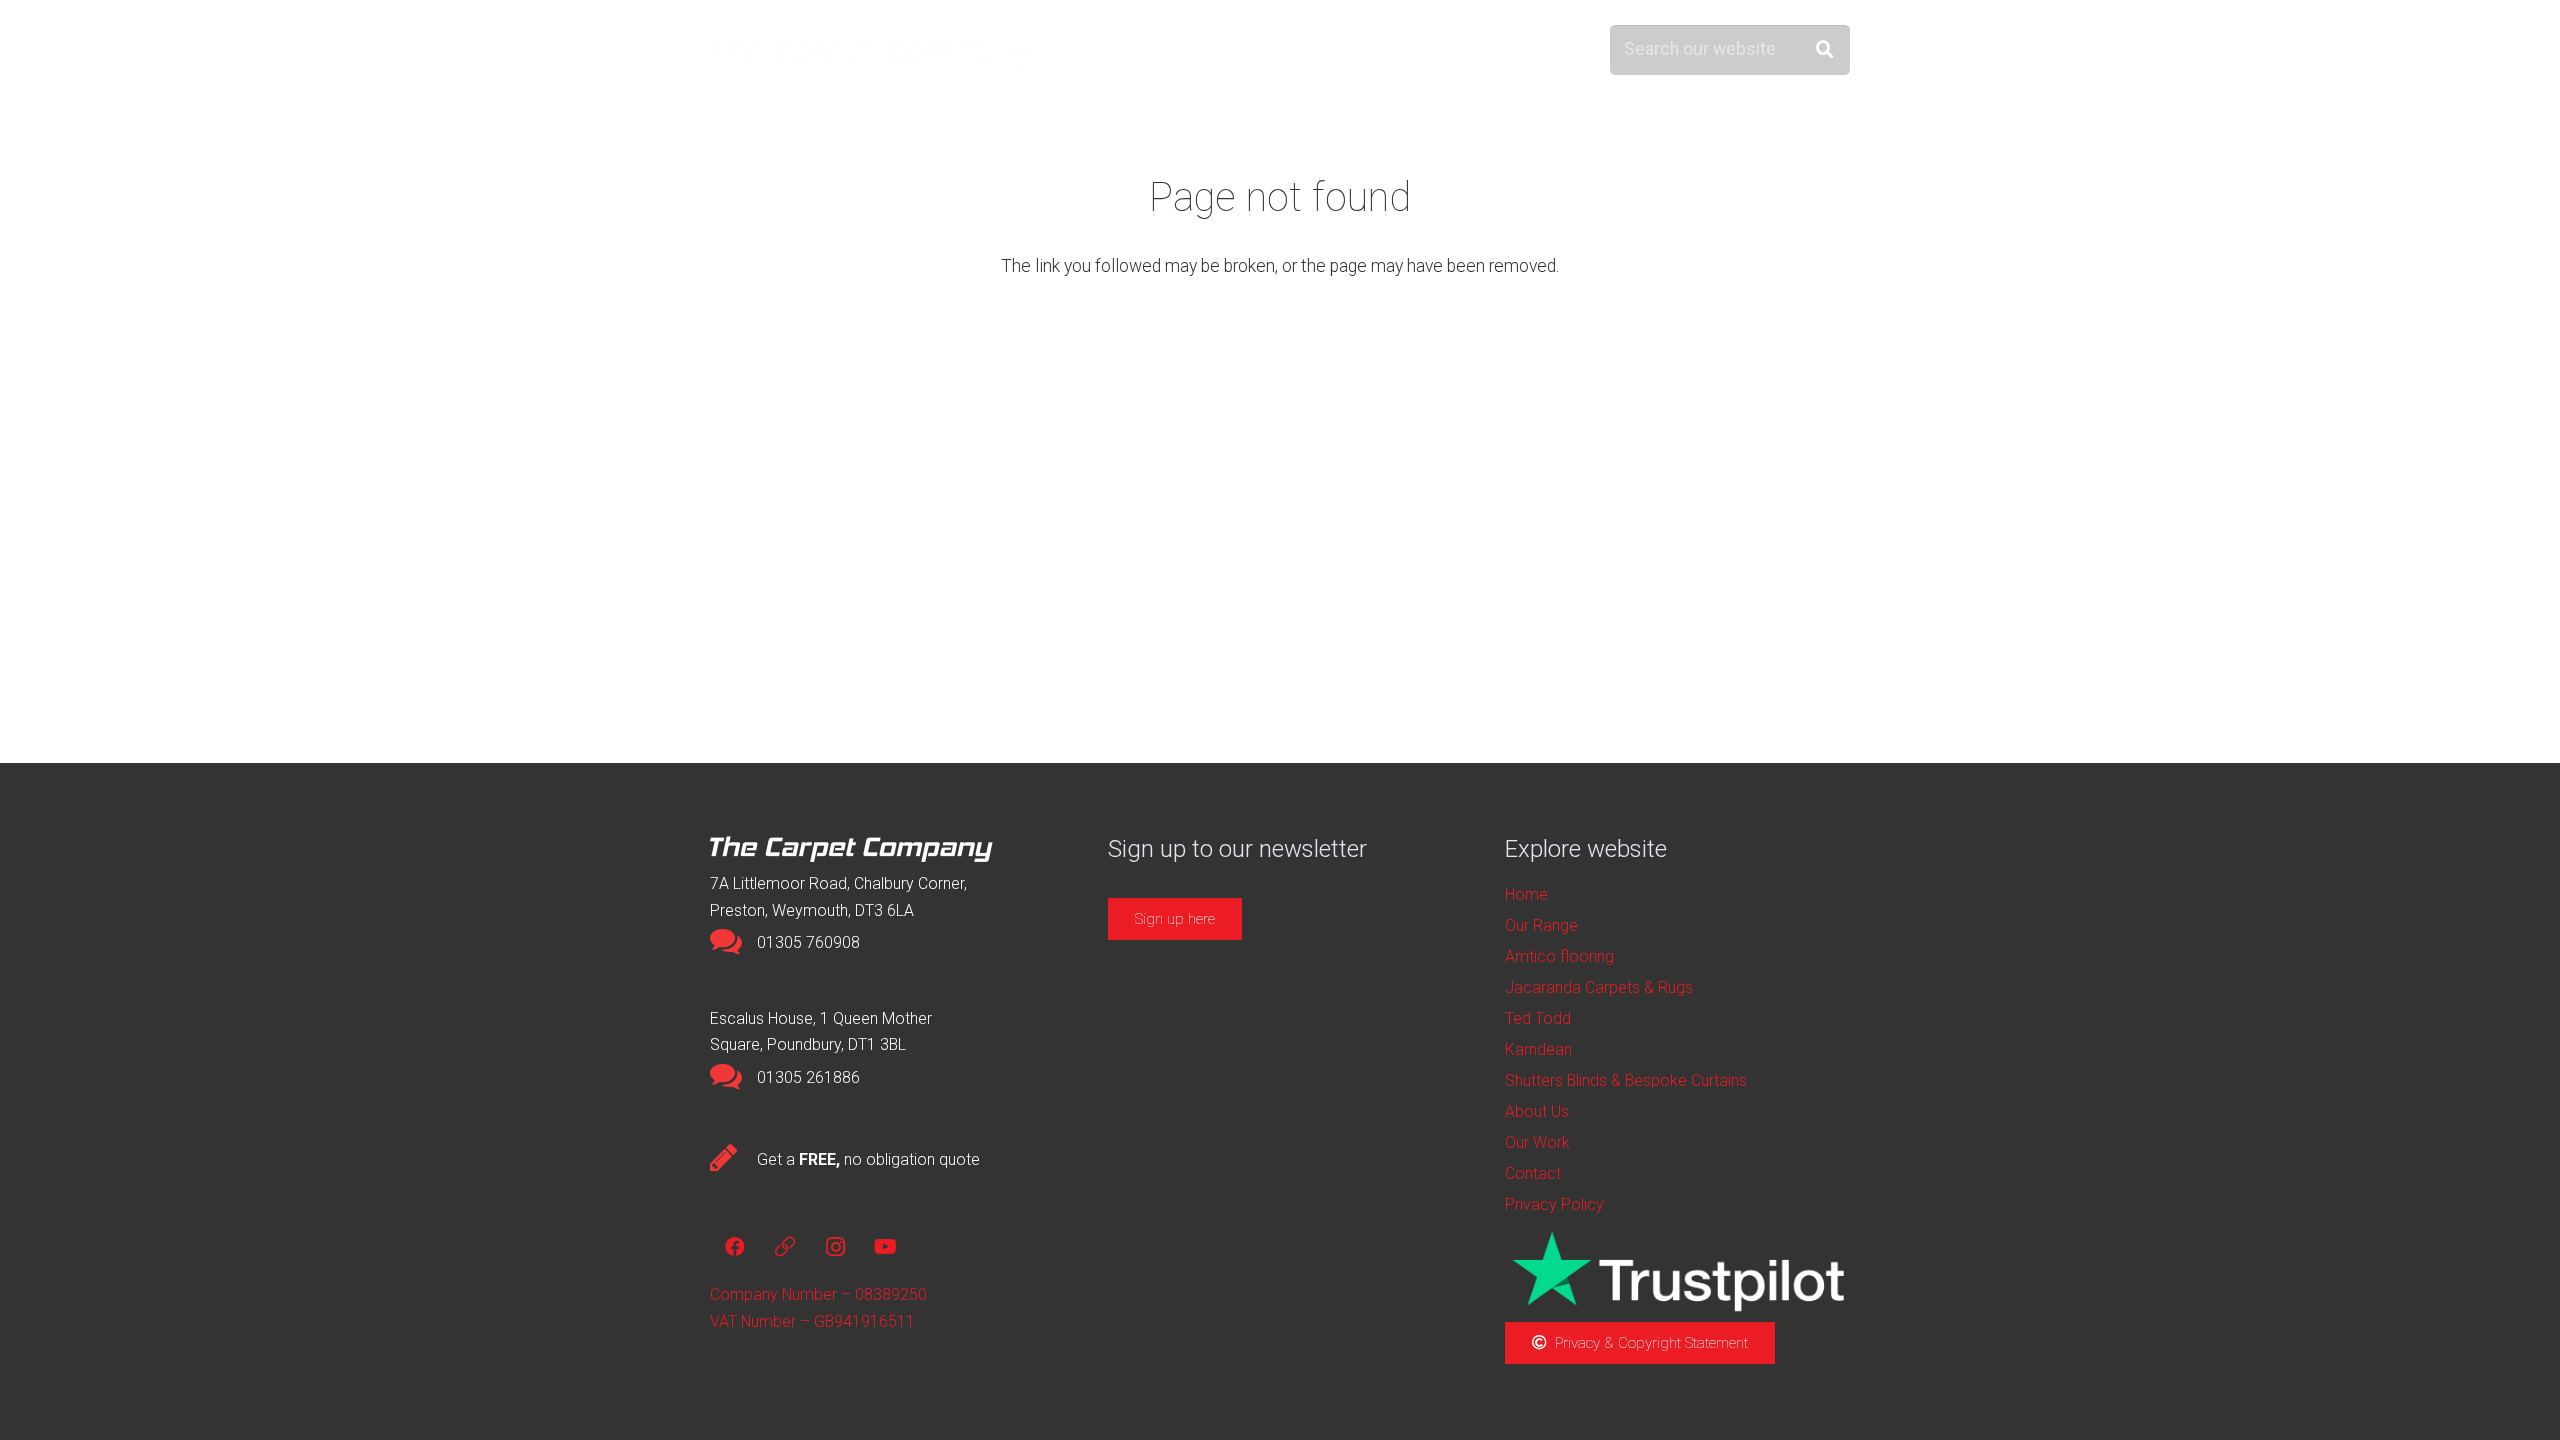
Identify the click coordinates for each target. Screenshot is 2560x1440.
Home (1526, 894)
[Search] (1825, 49)
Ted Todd (1538, 1018)
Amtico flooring (1559, 956)
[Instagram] (835, 1247)
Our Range (1541, 925)
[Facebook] (735, 1247)
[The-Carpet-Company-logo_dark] (882, 50)
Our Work (1537, 1142)
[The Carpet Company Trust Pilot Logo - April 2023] (1677, 1271)
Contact (1533, 1173)
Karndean (1538, 1049)
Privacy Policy (1554, 1204)
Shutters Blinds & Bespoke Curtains (1626, 1080)
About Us (1537, 1111)
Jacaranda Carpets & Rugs (1599, 987)
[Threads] (785, 1247)
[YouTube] (885, 1247)
